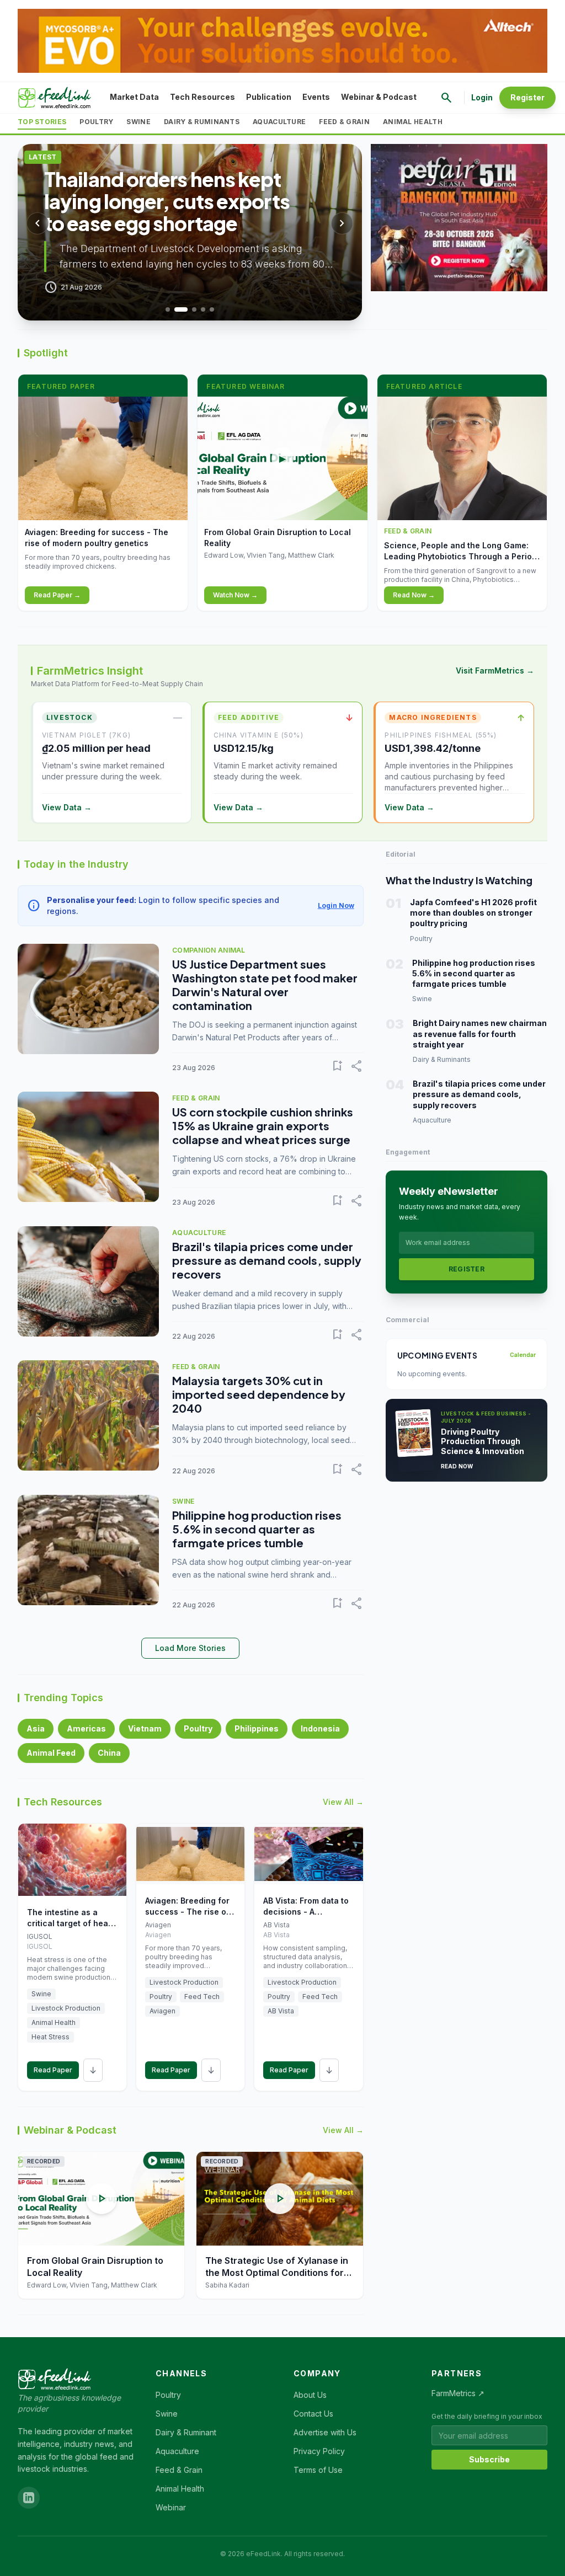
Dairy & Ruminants (202, 122)
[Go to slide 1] (168, 309)
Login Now (336, 905)
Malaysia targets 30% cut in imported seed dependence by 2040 (259, 1394)
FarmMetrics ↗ (458, 2393)
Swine (138, 122)
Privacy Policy (319, 2451)
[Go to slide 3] (194, 309)
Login (482, 97)
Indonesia (320, 1728)
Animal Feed (51, 1753)
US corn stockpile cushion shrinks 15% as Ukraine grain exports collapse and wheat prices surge (263, 1126)
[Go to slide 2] (181, 309)
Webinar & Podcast (379, 97)
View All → (343, 1802)
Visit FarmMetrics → (495, 670)
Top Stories (42, 122)
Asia (36, 1728)
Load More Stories (190, 1648)
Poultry (96, 122)
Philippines (257, 1728)
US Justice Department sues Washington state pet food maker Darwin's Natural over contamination (265, 985)
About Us (310, 2395)
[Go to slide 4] (203, 309)
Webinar (171, 2507)
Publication (269, 97)
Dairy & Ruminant (186, 2432)
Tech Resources (202, 97)
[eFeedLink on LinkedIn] (29, 2498)
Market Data (134, 97)
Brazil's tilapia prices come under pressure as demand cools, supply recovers (267, 1260)
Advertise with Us (325, 2432)
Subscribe (489, 2459)
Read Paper (53, 2070)
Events (316, 97)
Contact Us (313, 2414)
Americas (86, 1728)
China (109, 1753)
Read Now (457, 1466)
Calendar (523, 1355)
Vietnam (145, 1728)
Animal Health (413, 122)
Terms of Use (318, 2470)
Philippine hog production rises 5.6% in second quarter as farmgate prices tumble (257, 1529)
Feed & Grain (344, 122)
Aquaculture (279, 122)
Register (527, 97)
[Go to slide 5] (212, 309)
